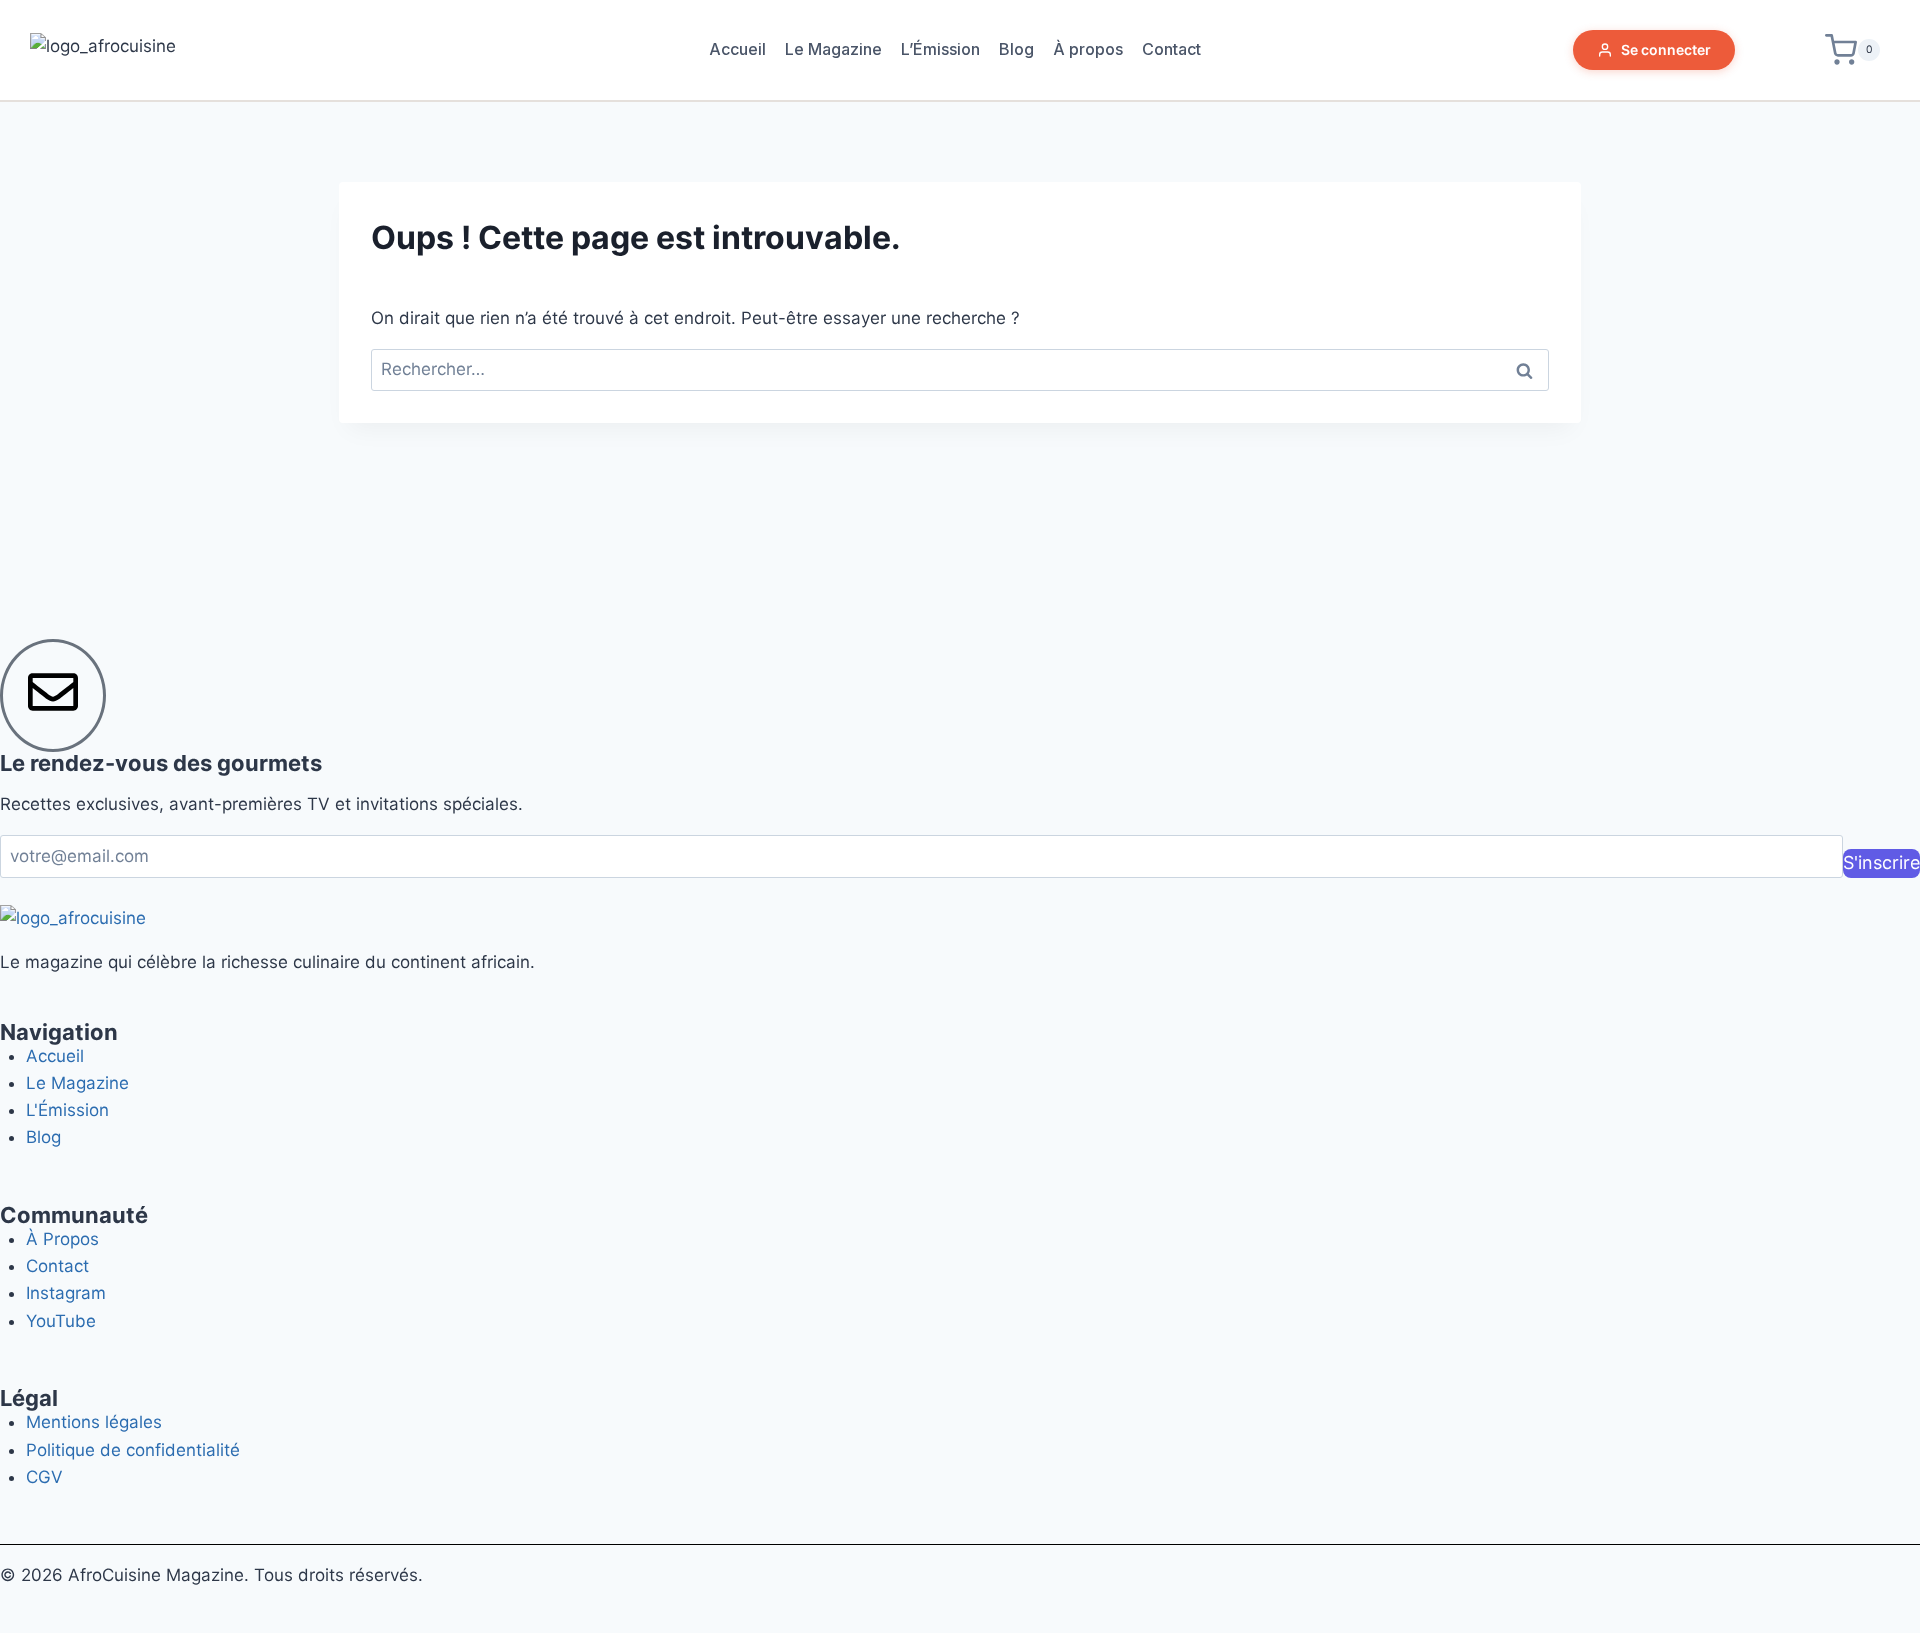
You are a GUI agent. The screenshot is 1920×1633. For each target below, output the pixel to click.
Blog (1016, 49)
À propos (1088, 49)
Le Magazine (833, 49)
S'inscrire (1881, 862)
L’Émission (940, 49)
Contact (1171, 49)
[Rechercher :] (960, 369)
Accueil (737, 49)
